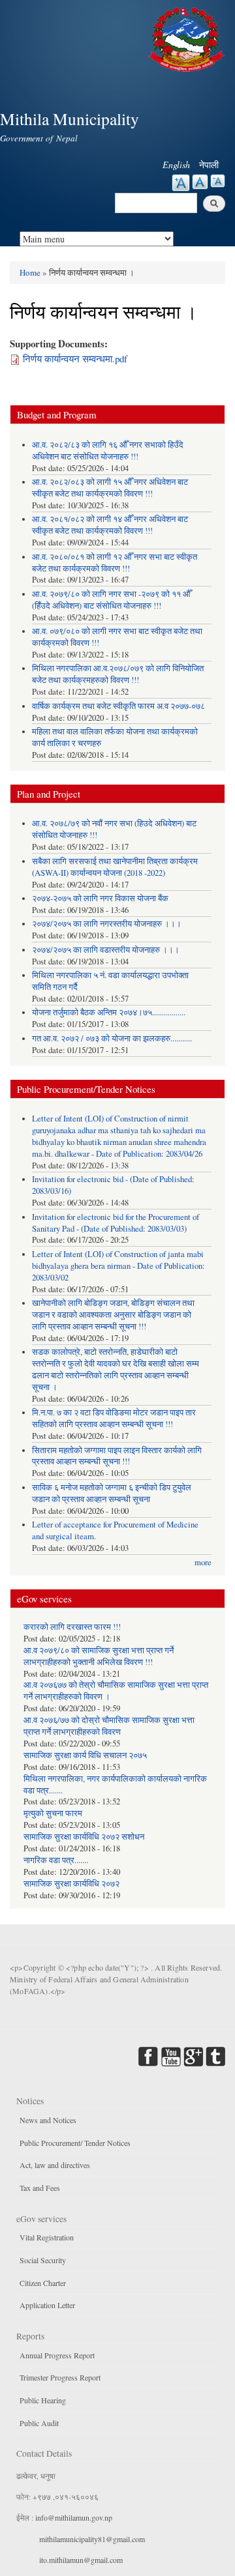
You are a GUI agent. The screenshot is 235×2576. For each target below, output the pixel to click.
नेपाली (209, 165)
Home (30, 272)
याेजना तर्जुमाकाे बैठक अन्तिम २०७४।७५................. (109, 1012)
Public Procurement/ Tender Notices (75, 2143)
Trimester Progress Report (60, 2377)
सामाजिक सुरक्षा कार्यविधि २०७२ (71, 1884)
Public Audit (39, 2423)
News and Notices (48, 2120)
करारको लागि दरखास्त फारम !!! (72, 1627)
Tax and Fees (40, 2188)
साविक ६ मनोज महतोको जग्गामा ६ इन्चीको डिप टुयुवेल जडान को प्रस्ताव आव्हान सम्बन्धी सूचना (112, 1493)
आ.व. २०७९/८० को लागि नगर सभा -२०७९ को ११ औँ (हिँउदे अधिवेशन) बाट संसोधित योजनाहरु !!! (111, 600)
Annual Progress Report (57, 2355)
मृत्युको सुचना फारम (53, 1813)
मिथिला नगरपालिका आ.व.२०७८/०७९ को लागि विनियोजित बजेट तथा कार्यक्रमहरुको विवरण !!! (118, 674)
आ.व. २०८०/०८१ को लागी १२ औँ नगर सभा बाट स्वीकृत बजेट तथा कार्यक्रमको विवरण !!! (115, 563)
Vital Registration (47, 2237)
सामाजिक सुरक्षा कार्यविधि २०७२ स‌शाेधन (84, 1837)
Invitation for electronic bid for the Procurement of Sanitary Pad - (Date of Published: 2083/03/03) (116, 1223)
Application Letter (47, 2305)
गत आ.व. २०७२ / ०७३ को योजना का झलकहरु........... (112, 1038)
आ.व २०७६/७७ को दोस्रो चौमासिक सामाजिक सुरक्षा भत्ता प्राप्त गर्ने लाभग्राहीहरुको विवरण (109, 1726)
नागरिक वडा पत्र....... (56, 1860)
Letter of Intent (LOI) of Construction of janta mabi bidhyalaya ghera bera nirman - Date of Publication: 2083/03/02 (118, 1266)
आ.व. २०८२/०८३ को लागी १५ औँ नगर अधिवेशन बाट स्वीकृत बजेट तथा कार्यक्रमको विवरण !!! (110, 488)
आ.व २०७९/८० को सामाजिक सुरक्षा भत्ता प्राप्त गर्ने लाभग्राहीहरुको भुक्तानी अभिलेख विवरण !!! (99, 1656)
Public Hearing (43, 2400)
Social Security (43, 2260)
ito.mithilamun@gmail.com (81, 2560)
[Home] (188, 37)
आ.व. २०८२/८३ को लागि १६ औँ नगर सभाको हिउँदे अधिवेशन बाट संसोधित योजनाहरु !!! (108, 451)
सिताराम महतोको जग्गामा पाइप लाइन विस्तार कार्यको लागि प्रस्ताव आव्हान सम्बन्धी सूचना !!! (117, 1456)
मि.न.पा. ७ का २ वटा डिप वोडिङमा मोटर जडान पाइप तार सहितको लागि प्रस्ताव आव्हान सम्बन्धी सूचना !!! (114, 1418)
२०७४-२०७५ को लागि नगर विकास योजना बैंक (100, 898)
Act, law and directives (55, 2165)
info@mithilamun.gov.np (74, 2517)
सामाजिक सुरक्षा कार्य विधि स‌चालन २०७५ (85, 1755)
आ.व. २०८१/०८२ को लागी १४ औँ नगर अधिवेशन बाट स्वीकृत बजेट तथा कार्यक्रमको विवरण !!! (110, 525)
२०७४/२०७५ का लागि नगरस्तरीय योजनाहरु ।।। (107, 924)
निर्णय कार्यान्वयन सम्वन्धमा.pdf (75, 358)
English (176, 165)
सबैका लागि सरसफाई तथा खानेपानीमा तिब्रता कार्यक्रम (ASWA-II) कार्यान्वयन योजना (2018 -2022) (115, 867)
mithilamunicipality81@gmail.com (92, 2539)
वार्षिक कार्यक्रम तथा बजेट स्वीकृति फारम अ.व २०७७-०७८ (118, 706)
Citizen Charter (43, 2283)
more (203, 1562)
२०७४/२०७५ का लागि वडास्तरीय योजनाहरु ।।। (106, 950)
